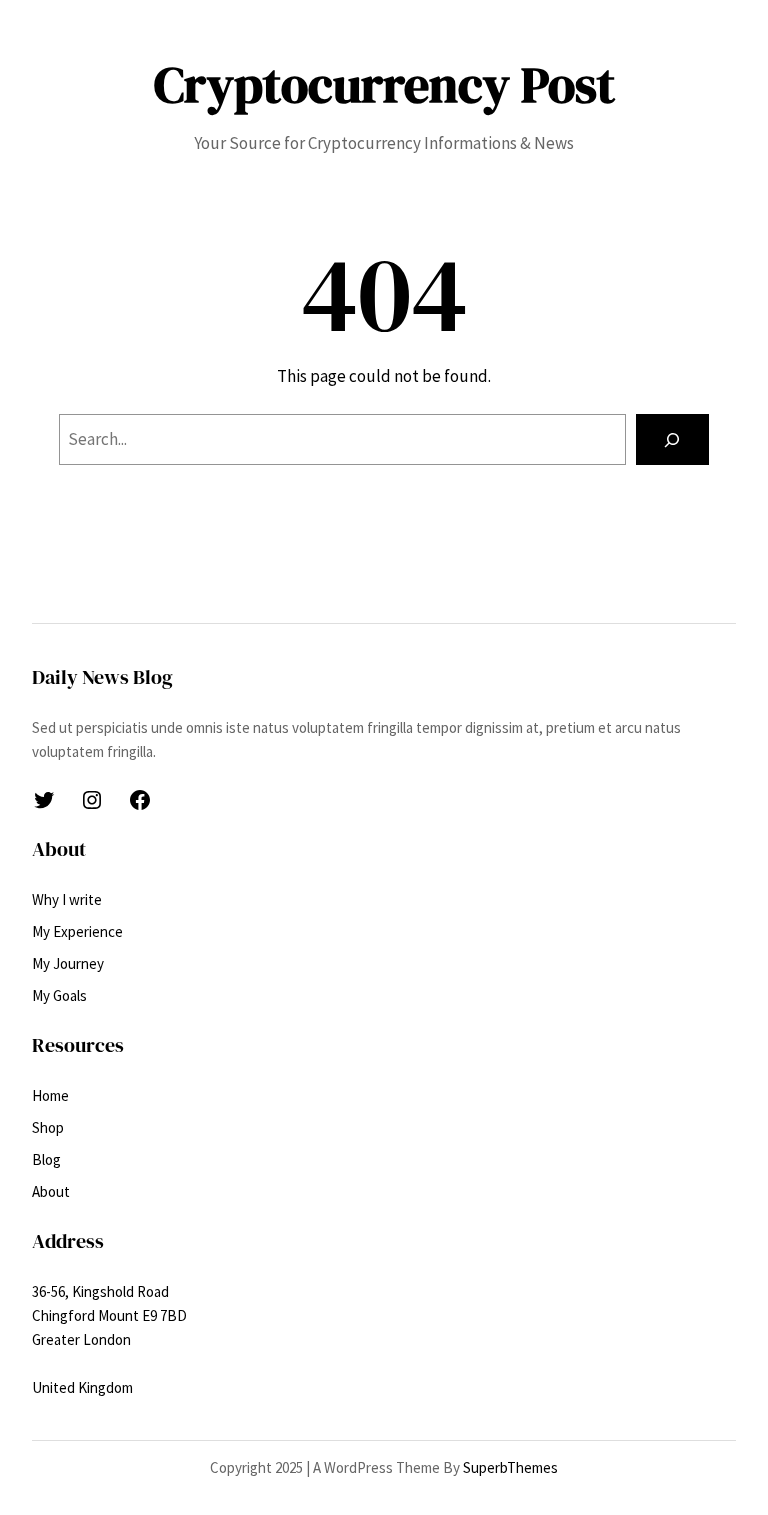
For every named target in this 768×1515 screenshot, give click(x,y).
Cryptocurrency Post (384, 84)
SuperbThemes (510, 1467)
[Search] (672, 439)
